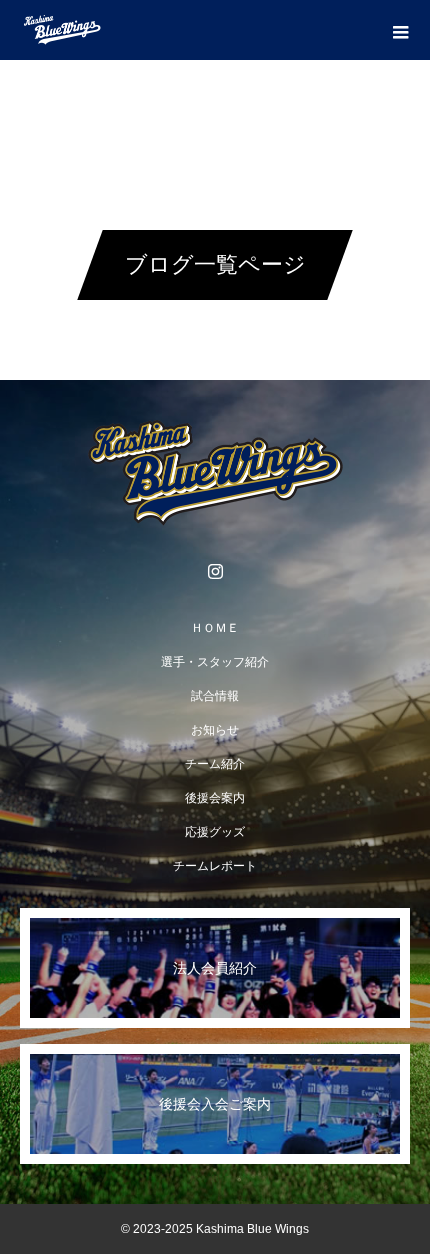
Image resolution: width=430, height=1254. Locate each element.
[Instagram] (215, 571)
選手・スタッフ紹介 (215, 662)
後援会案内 (215, 798)
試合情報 (215, 696)
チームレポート (215, 866)
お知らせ (215, 730)
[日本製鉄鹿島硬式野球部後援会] (215, 473)
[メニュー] (400, 30)
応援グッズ (215, 832)
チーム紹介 (215, 764)
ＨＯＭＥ (215, 628)
